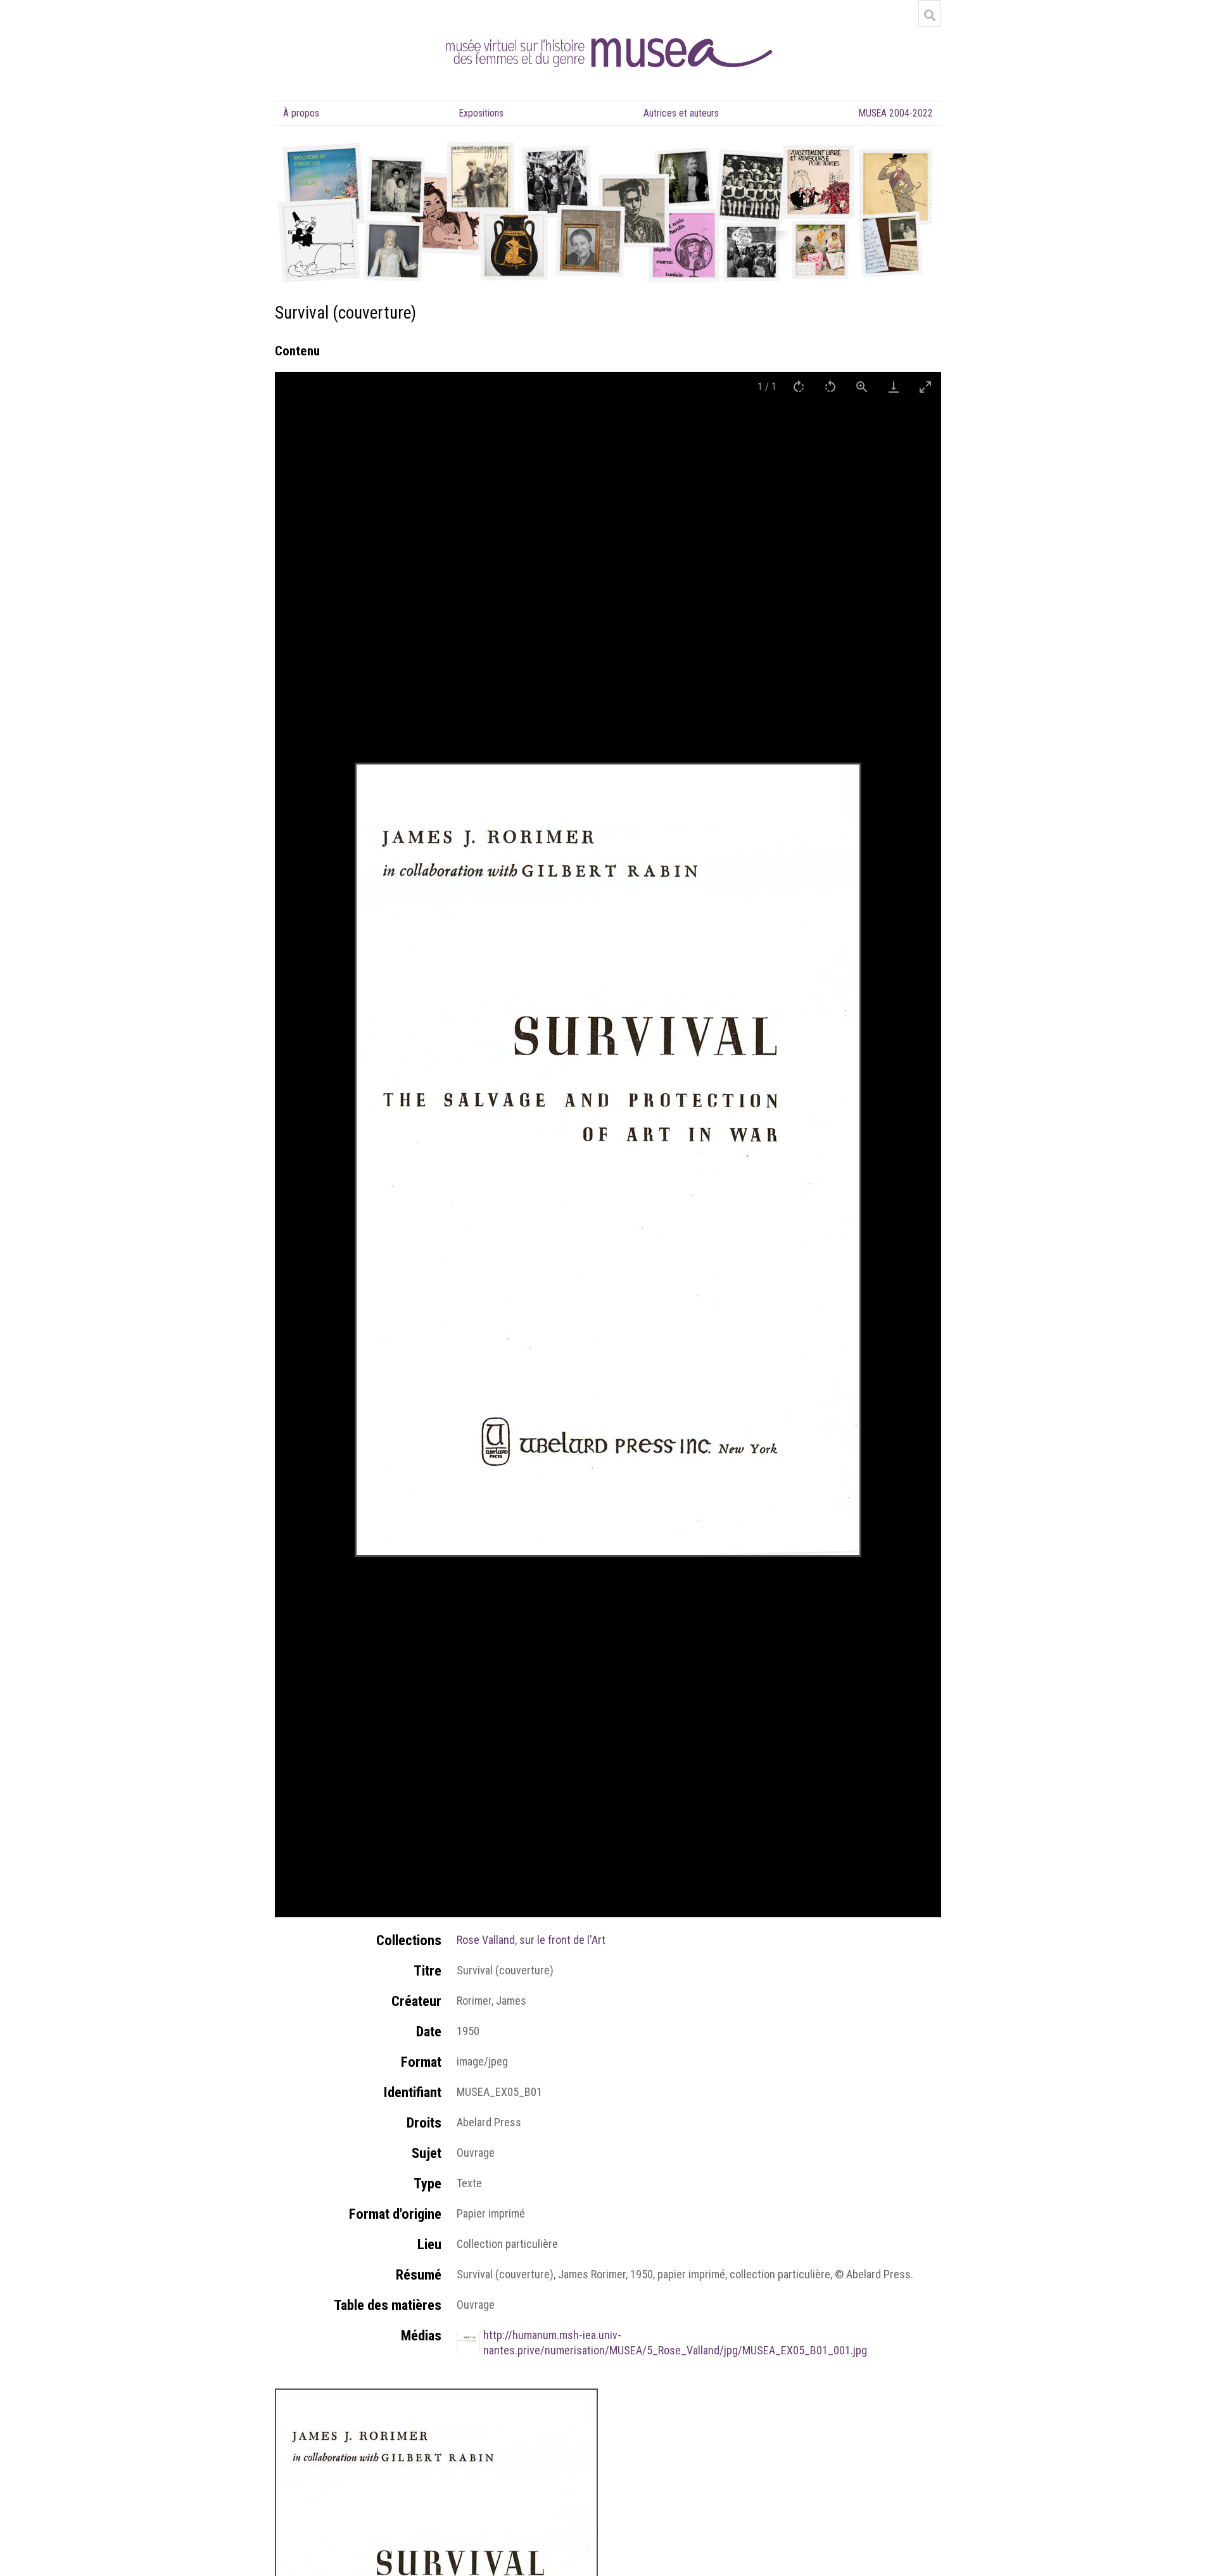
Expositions (481, 113)
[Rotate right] (799, 387)
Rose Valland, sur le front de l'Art (531, 1940)
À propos (301, 113)
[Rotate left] (830, 387)
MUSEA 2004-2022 (896, 113)
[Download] (894, 387)
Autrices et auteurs (681, 113)
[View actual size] (862, 387)
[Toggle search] (930, 15)
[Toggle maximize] (925, 387)
